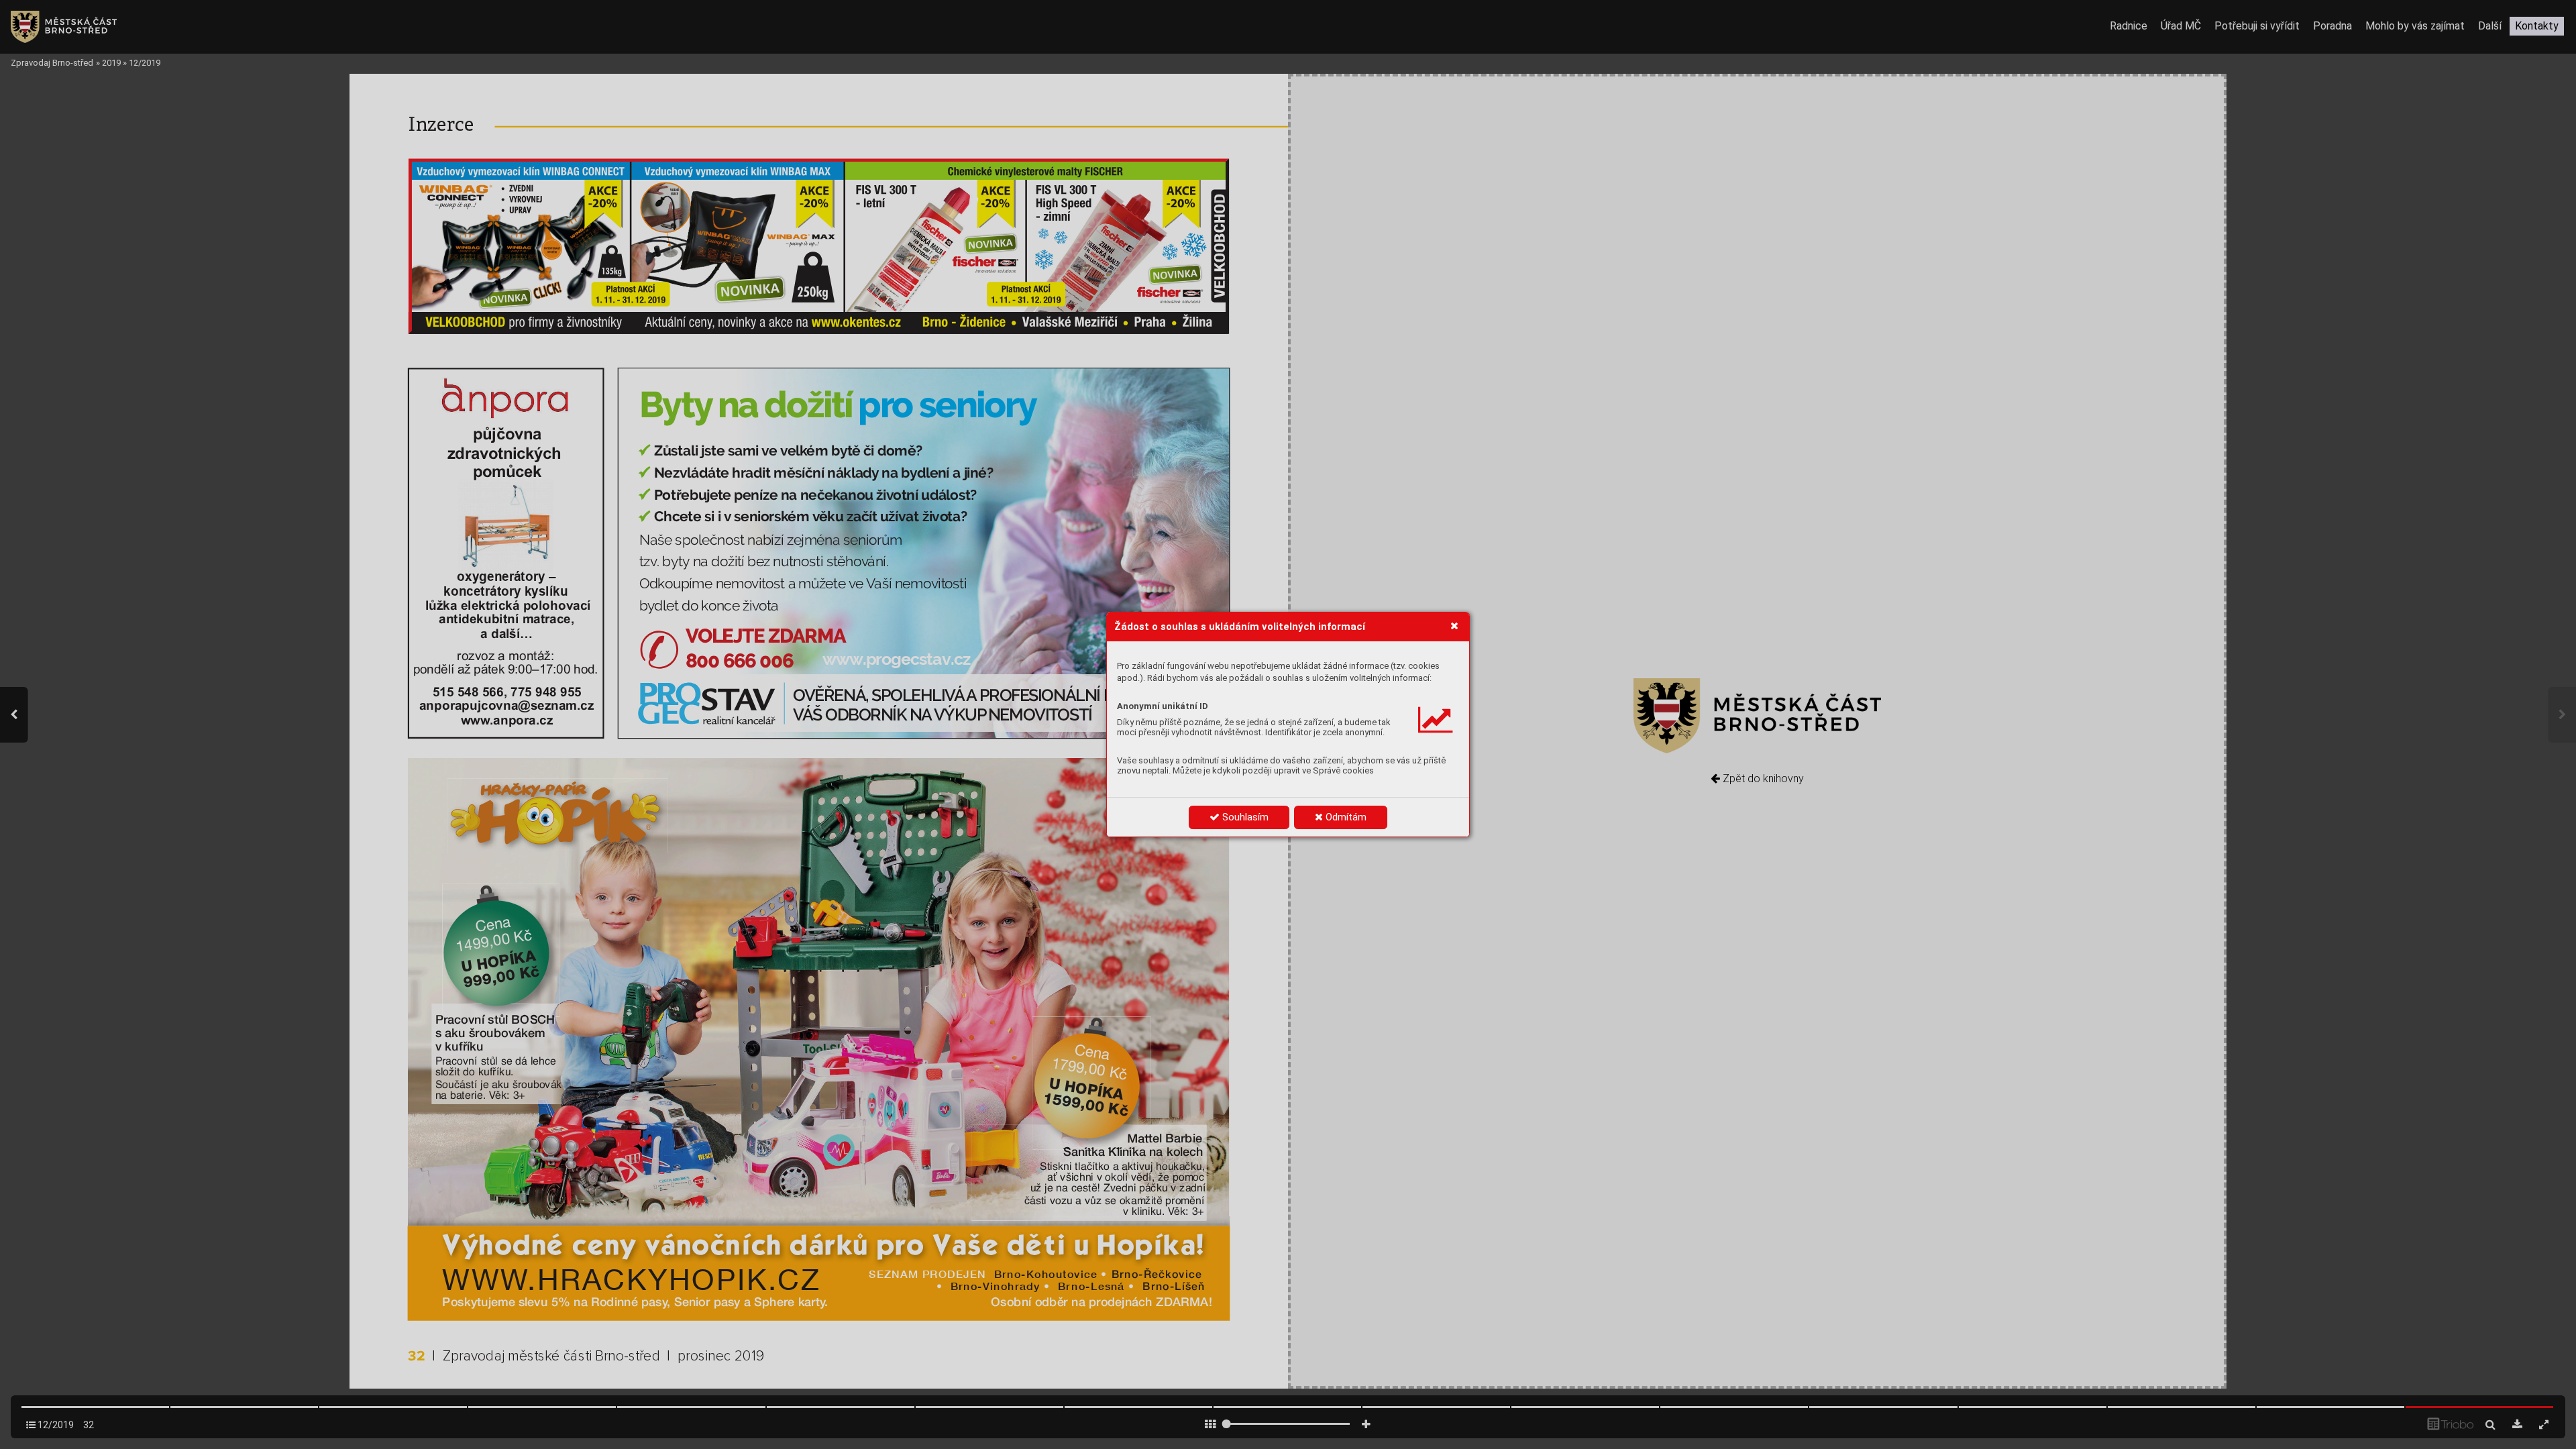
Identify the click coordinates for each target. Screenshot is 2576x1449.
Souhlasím (1244, 817)
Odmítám (1345, 817)
